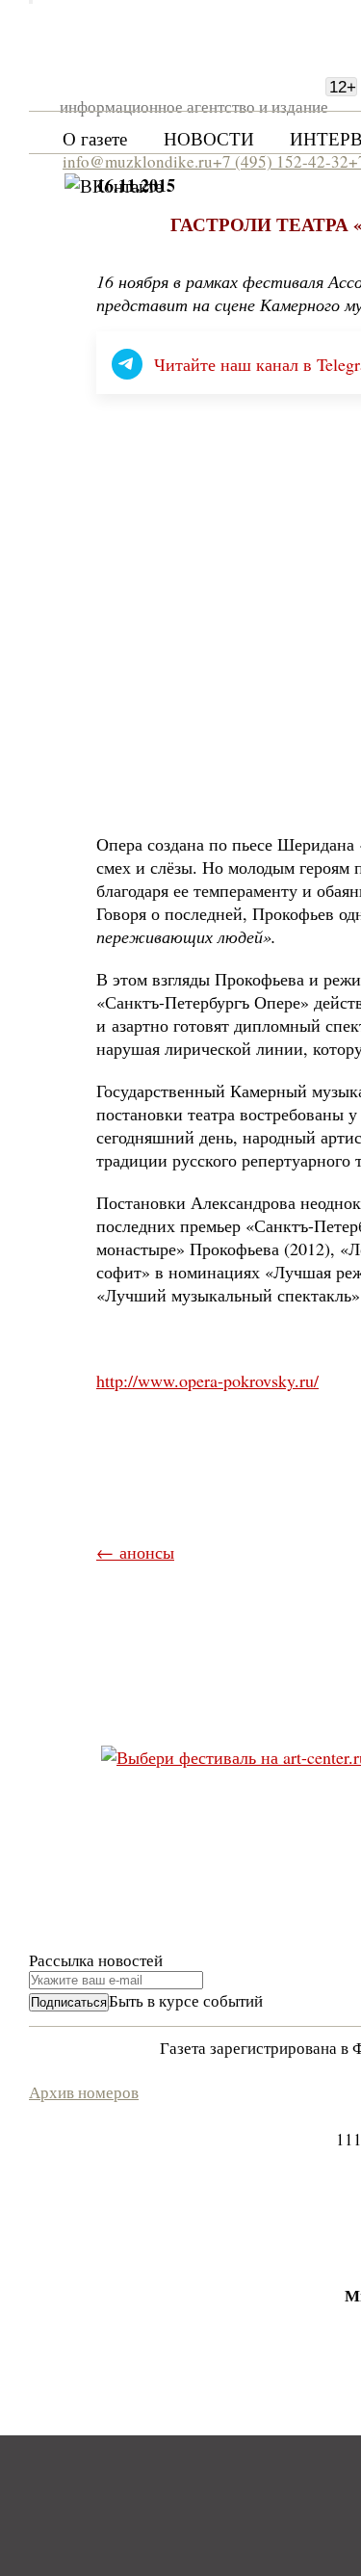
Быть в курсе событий (186, 2000)
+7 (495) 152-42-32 (281, 161)
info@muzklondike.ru (138, 161)
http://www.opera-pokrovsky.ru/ (207, 1380)
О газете (95, 138)
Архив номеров (84, 2092)
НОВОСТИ (209, 138)
